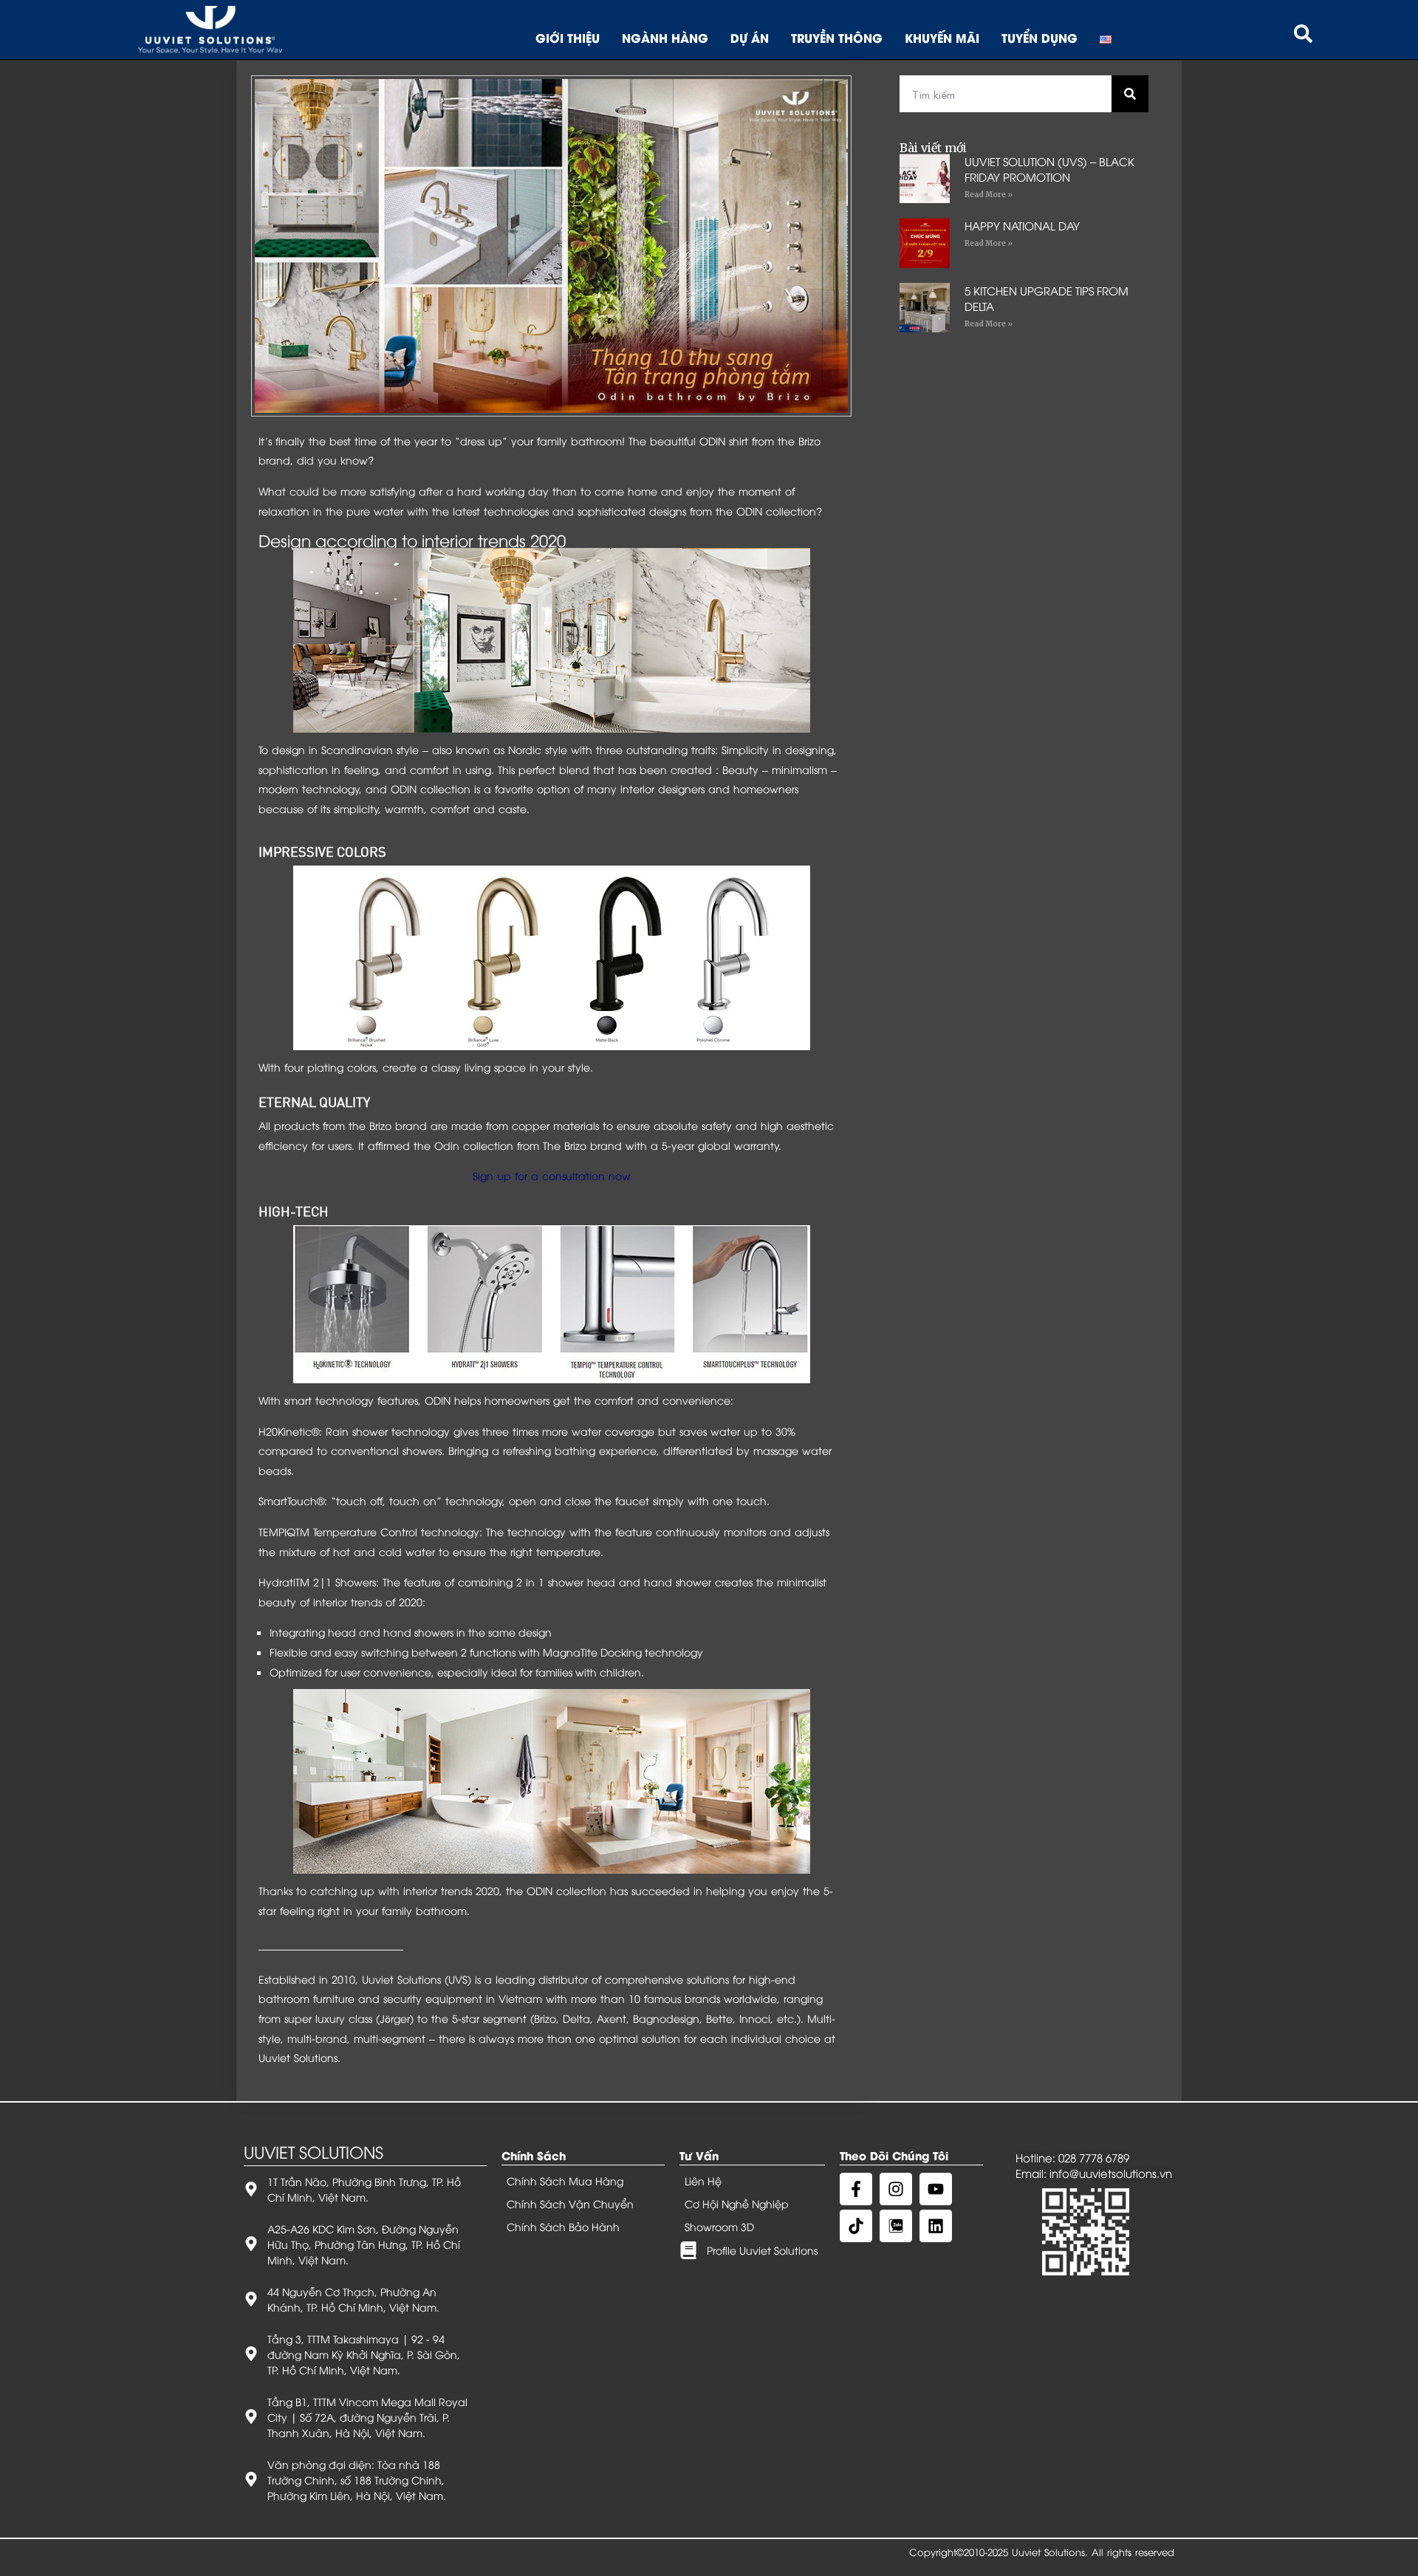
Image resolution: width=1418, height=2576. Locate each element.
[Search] (1130, 94)
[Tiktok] (856, 2226)
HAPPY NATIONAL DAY (1022, 225)
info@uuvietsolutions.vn (1111, 2173)
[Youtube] (936, 2189)
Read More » (989, 195)
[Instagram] (896, 2189)
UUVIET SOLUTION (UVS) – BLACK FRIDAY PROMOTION (1049, 169)
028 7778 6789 (1094, 2157)
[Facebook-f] (856, 2189)
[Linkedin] (936, 2226)
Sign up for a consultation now (552, 1175)
